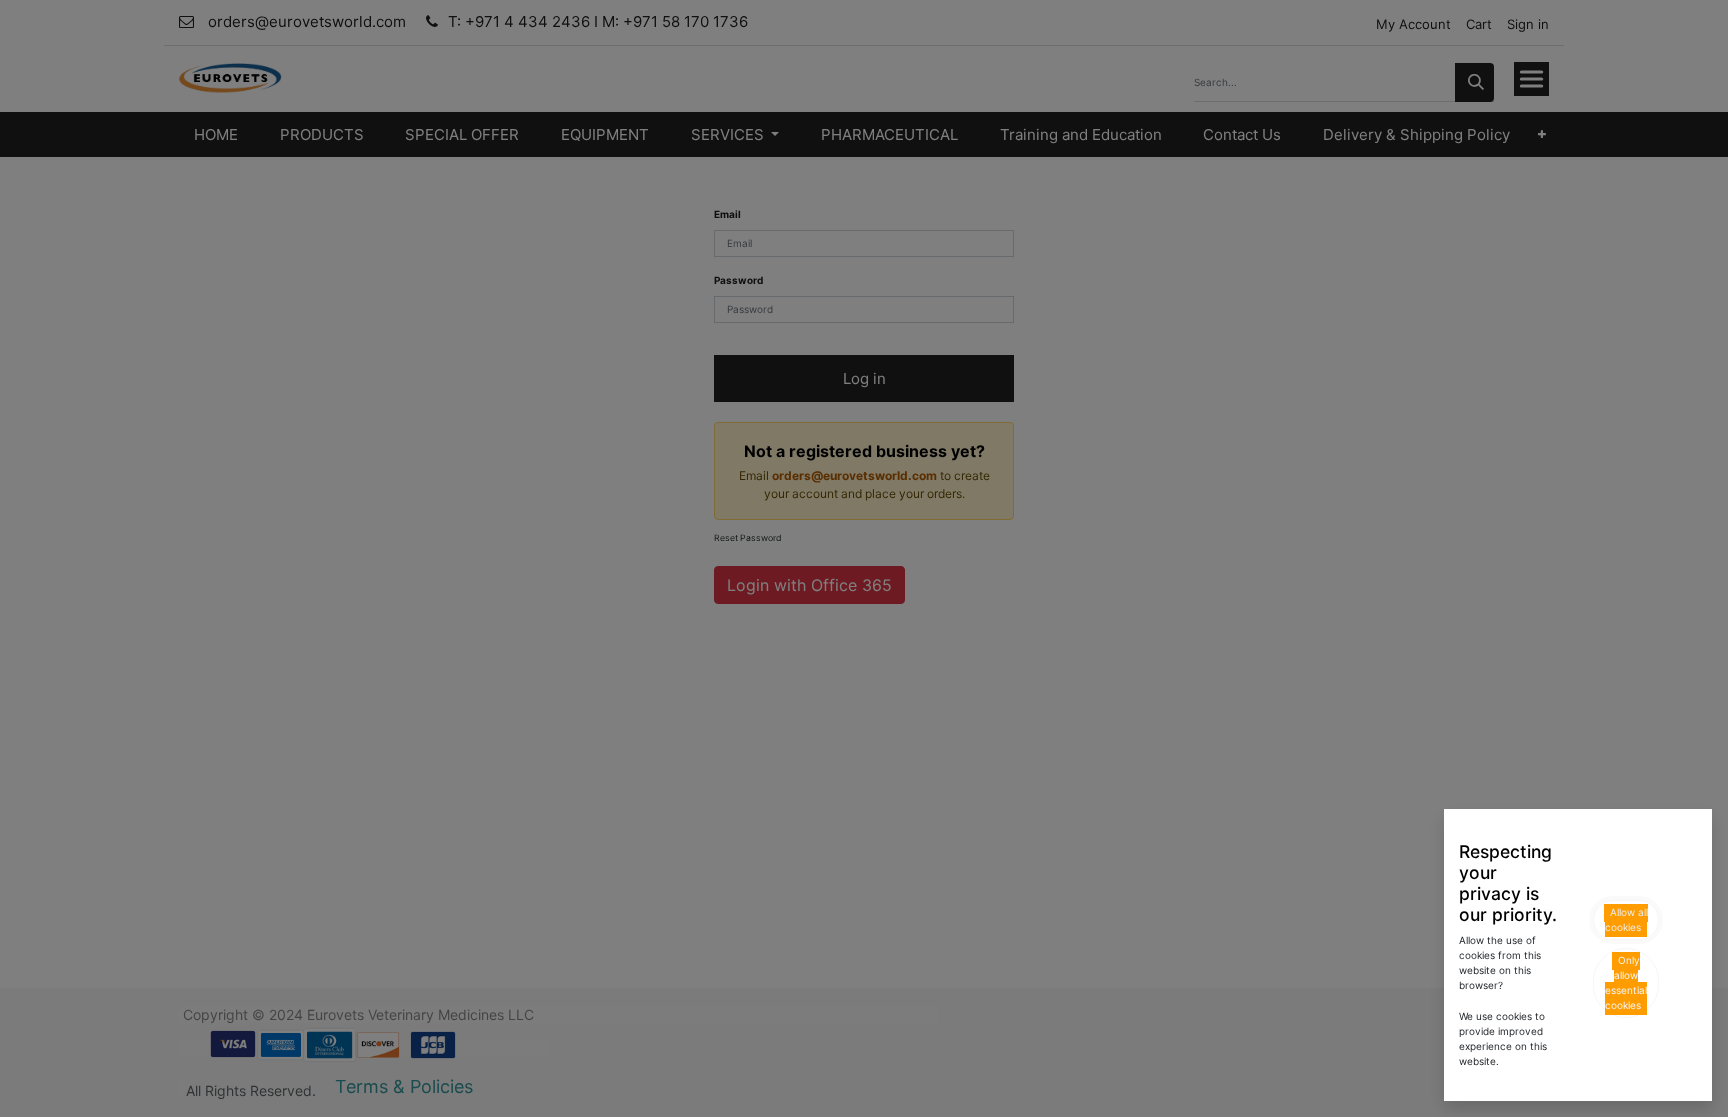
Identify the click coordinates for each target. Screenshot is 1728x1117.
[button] (1626, 920)
